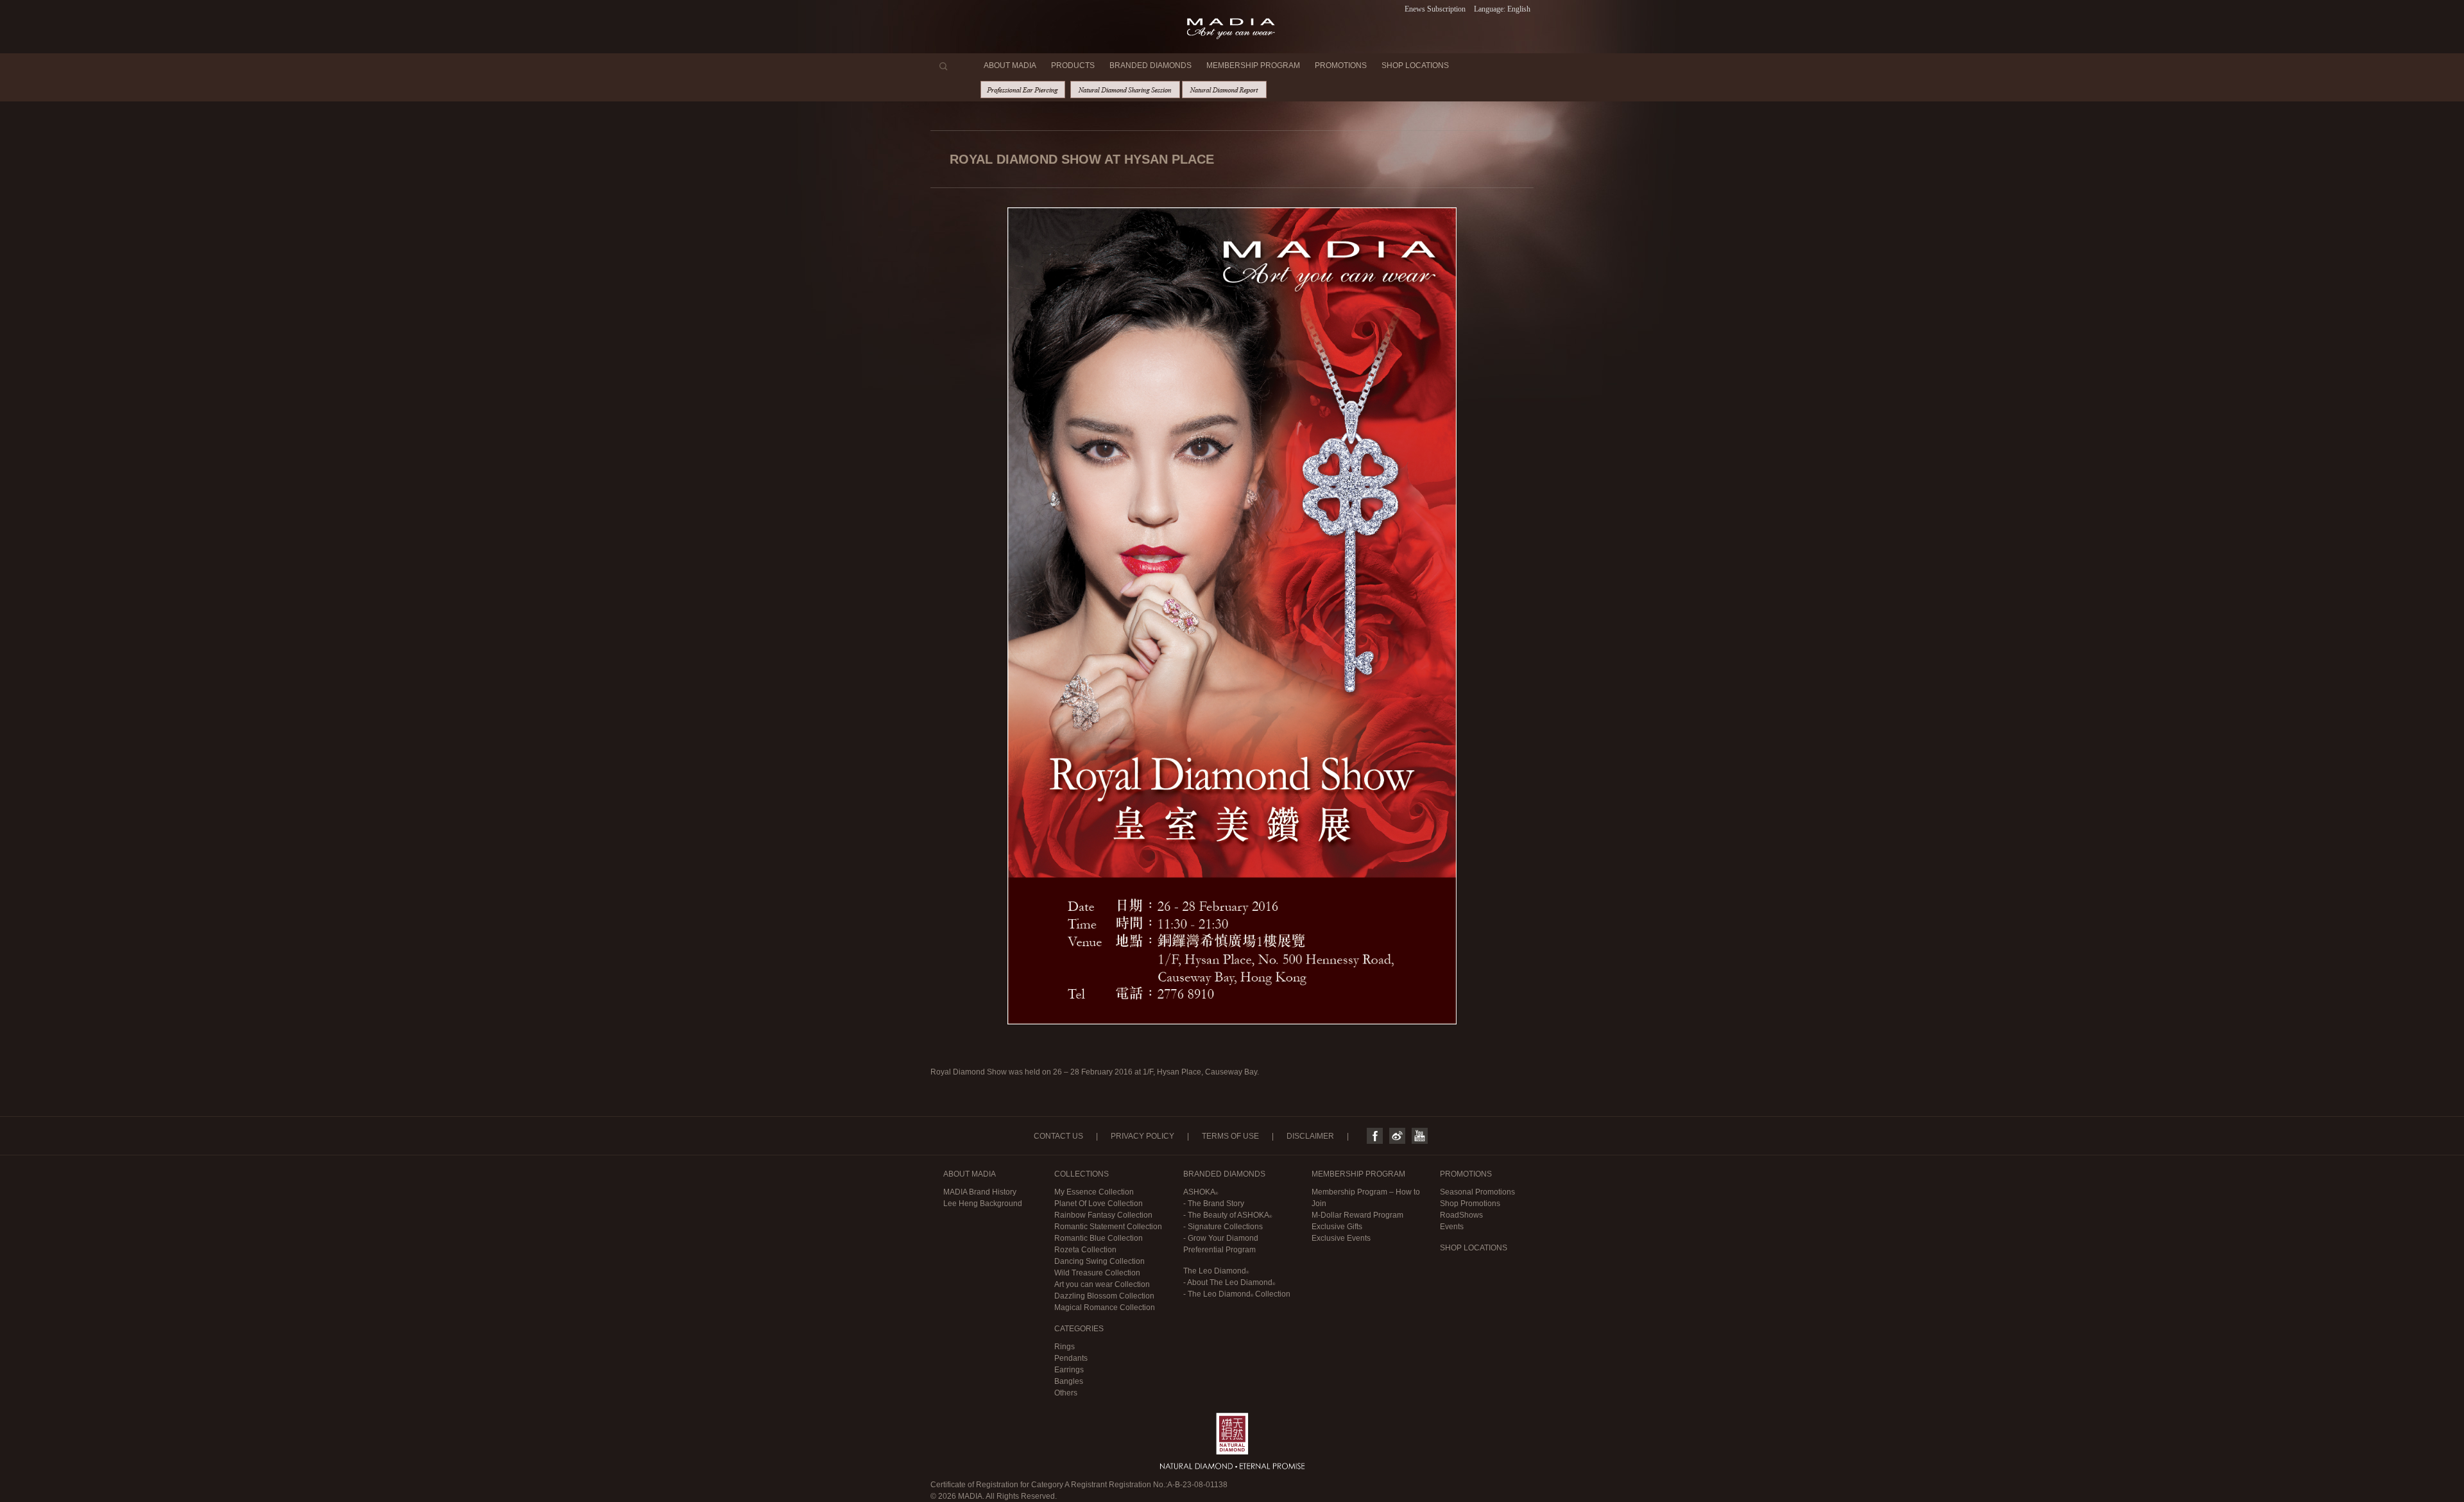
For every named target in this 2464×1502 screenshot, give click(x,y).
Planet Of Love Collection (1099, 1204)
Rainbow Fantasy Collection (1103, 1215)
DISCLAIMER (1310, 1136)
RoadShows (1461, 1215)
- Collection (1237, 1294)
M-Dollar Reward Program (1357, 1215)
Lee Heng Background (983, 1204)
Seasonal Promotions (1477, 1192)
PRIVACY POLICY (1142, 1136)
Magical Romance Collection (1105, 1308)
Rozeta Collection (1085, 1250)
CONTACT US (1058, 1136)
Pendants (1071, 1358)
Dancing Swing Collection (1099, 1261)
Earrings (1069, 1370)
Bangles (1069, 1381)
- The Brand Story (1214, 1204)
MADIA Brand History (980, 1192)
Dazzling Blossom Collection (1104, 1296)
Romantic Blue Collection (1099, 1238)
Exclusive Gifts (1337, 1227)
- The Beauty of (1226, 1215)
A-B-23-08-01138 (1197, 1485)
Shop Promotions (1470, 1204)
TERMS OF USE (1230, 1136)
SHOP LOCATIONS (1415, 65)
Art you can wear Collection (1102, 1284)
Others (1066, 1393)
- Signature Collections (1223, 1227)
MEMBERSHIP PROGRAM (1253, 65)
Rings (1065, 1347)
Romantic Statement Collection (1108, 1227)
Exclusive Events (1341, 1238)
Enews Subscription (1435, 9)
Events (1452, 1227)
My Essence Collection (1094, 1192)
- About (1228, 1282)
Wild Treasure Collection (1097, 1273)
